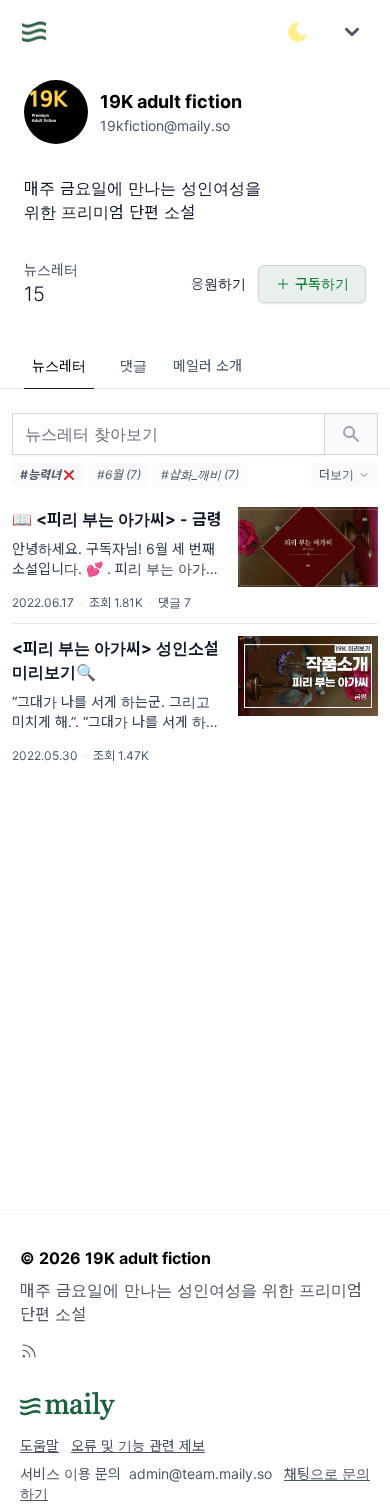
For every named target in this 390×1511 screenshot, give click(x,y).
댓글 (133, 365)
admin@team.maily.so (200, 1473)
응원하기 (218, 283)
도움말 (39, 1445)
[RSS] (29, 1351)
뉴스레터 (59, 365)
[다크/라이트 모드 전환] (298, 32)
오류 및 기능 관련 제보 (138, 1445)
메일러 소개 (207, 365)
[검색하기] (351, 434)
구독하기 (322, 283)
